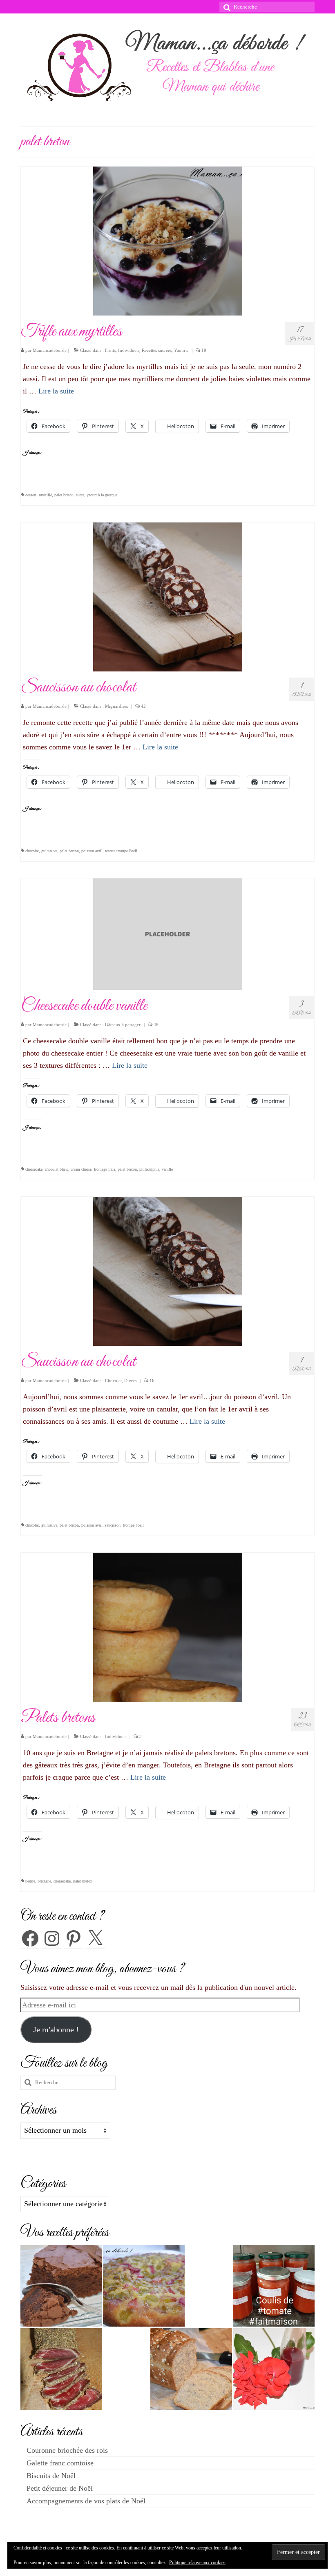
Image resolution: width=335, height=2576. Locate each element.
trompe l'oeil (133, 1525)
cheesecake (34, 1169)
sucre (80, 495)
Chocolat (113, 1380)
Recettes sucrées (157, 350)
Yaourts (181, 350)
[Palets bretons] (168, 1627)
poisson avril (92, 851)
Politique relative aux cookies (197, 2563)
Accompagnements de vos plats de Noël (86, 2501)
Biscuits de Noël (51, 2476)
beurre (30, 1881)
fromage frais (105, 1169)
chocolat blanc (57, 1169)
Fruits (110, 350)
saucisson (113, 1525)
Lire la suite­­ (56, 391)
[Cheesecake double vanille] (168, 933)
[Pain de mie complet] (191, 2369)
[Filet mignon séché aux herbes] (61, 2369)
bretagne (44, 1881)
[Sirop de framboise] (274, 2369)
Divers (130, 1380)
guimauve (49, 851)
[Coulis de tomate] (274, 2286)
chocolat (32, 851)
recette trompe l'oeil (121, 851)
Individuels (129, 350)
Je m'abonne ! (56, 2029)
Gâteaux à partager (123, 1025)
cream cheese (81, 1169)
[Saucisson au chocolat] (168, 596)
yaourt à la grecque (102, 495)
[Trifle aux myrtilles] (168, 240)
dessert (31, 495)
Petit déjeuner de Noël (60, 2488)
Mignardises (116, 706)
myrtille (45, 495)
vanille (167, 1169)
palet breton (64, 495)
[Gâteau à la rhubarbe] (144, 2286)
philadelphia (149, 1169)
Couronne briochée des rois (67, 2450)
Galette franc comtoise (60, 2463)
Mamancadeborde (50, 350)
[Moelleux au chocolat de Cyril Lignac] (61, 2286)
